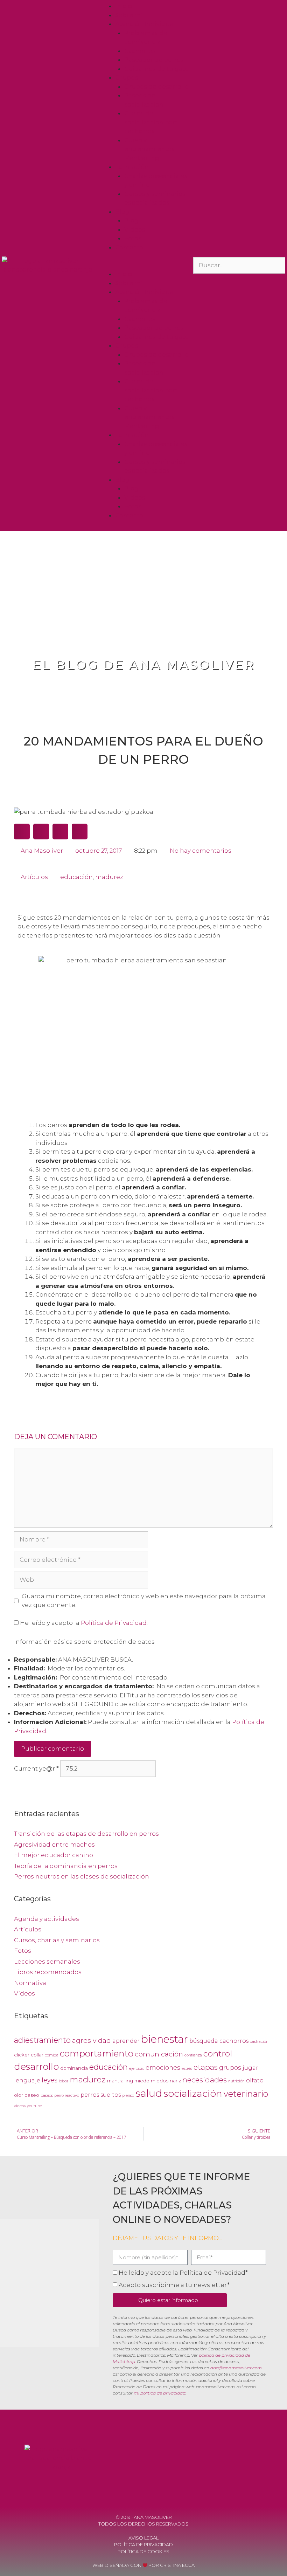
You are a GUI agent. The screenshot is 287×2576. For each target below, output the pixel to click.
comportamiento (97, 2053)
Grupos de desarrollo (156, 87)
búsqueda (204, 2041)
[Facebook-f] (208, 2460)
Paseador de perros (154, 60)
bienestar (164, 2039)
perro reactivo (67, 2096)
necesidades (205, 2080)
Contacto (129, 247)
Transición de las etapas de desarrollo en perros (86, 1834)
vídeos (20, 2106)
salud (149, 2093)
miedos (160, 2081)
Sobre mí (129, 15)
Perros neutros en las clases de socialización (82, 1876)
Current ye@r (36, 1768)
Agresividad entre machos (54, 1845)
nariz (175, 2081)
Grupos (127, 77)
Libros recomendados (48, 1972)
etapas (206, 2067)
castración (259, 2042)
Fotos (133, 238)
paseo (32, 2095)
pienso (128, 2096)
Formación (132, 167)
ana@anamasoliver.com (236, 2368)
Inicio (124, 6)
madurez (109, 877)
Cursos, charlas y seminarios (57, 1940)
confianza (193, 2055)
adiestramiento (42, 2040)
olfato (255, 2080)
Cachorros (140, 51)
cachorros (234, 2041)
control (218, 2054)
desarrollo (36, 2066)
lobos (64, 2081)
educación (76, 877)
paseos (47, 2096)
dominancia (74, 2068)
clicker (22, 2055)
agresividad (92, 2040)
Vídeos (135, 229)
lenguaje (27, 2080)
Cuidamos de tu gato (156, 69)
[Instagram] (265, 2460)
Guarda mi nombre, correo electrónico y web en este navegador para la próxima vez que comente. (144, 1601)
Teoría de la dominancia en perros (66, 1866)
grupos (230, 2067)
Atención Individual (145, 24)
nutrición (236, 2081)
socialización (193, 2093)
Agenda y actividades (47, 1919)
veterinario (246, 2094)
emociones (163, 2067)
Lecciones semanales (47, 1962)
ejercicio (137, 2069)
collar (37, 2055)
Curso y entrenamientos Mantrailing (149, 149)
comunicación (159, 2054)
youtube (34, 2106)
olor (19, 2095)
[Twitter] (246, 2460)
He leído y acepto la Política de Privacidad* (183, 2273)
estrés (187, 2069)
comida (52, 2055)
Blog (122, 212)
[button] (143, 266)
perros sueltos (101, 2095)
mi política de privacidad (160, 2393)
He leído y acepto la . (83, 1623)
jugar (250, 2068)
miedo (142, 2081)
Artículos (34, 877)
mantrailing (120, 2081)
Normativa (30, 1983)
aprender (126, 2041)
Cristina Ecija (177, 2565)
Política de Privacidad (114, 1623)
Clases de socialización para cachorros (151, 122)
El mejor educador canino (54, 1855)
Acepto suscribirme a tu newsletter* (174, 2285)
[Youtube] (227, 2460)
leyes (50, 2080)
